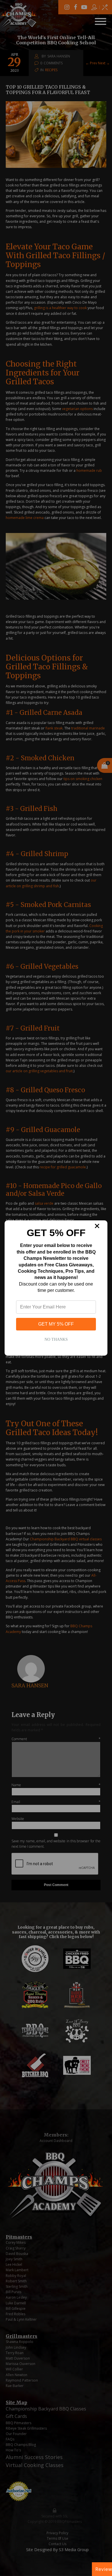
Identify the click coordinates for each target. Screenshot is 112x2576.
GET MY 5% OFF (56, 1324)
